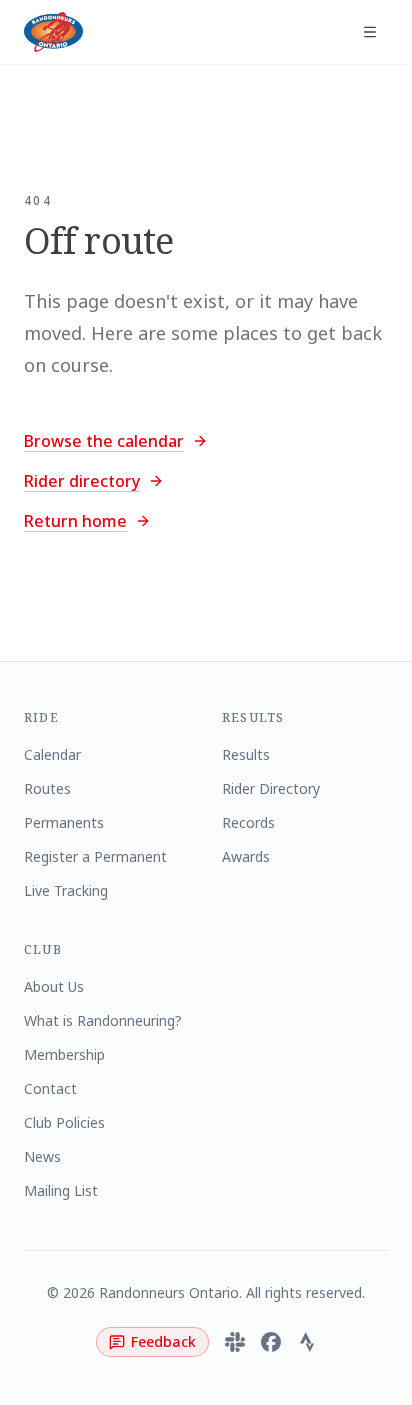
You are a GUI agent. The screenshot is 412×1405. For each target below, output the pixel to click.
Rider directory (82, 481)
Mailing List (61, 1190)
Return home (75, 521)
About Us (54, 986)
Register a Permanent (95, 856)
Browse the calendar (104, 441)
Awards (246, 856)
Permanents (64, 822)
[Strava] (307, 1342)
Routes (47, 788)
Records (248, 822)
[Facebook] (271, 1342)
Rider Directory (271, 788)
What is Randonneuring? (103, 1020)
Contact (50, 1088)
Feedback (163, 1341)
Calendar (52, 754)
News (42, 1156)
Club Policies (64, 1122)
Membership (64, 1054)
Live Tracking (66, 890)
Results (246, 754)
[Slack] (235, 1342)
